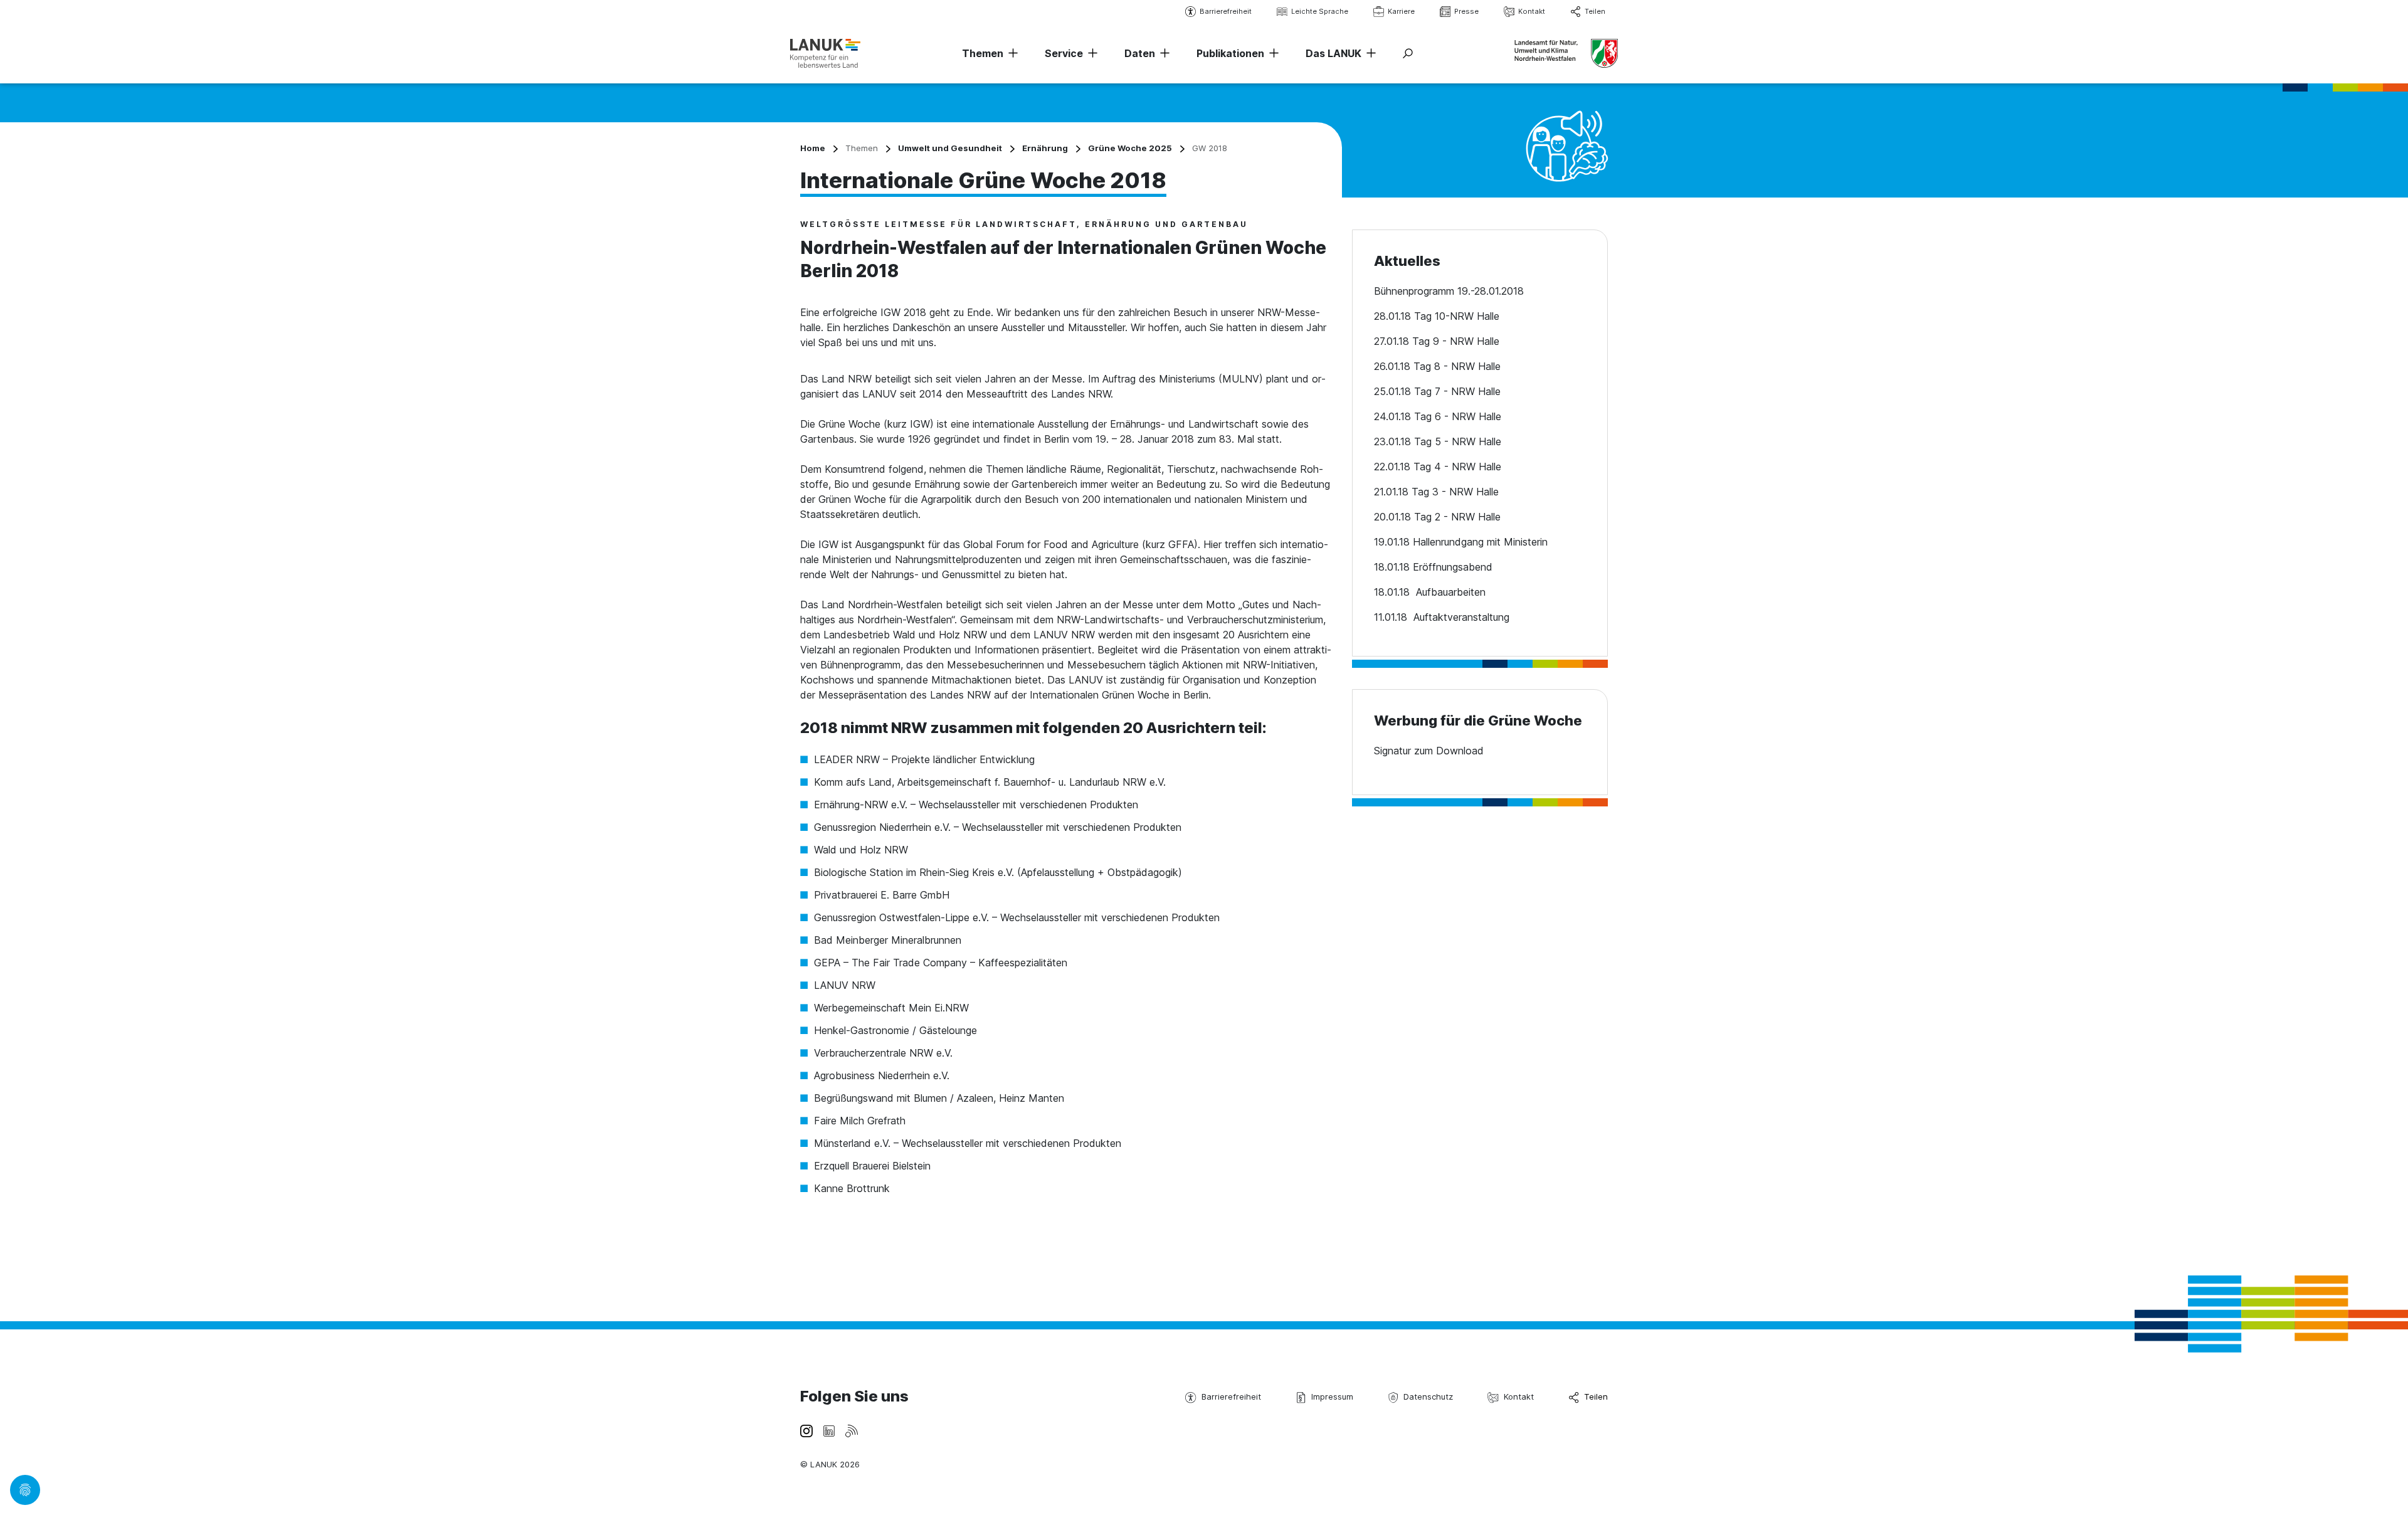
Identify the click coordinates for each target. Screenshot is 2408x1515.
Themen (983, 53)
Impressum (1332, 1396)
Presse (1466, 11)
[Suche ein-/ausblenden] (1408, 53)
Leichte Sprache (1320, 11)
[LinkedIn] (829, 1430)
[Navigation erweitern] (1011, 53)
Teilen (1595, 11)
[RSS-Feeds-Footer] (852, 1430)
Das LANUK (1333, 53)
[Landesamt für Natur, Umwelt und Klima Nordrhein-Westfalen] (825, 53)
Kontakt (1532, 11)
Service (1064, 53)
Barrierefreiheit (1226, 11)
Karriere (1401, 11)
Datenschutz (1428, 1396)
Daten (1140, 53)
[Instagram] (806, 1430)
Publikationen (1230, 53)
